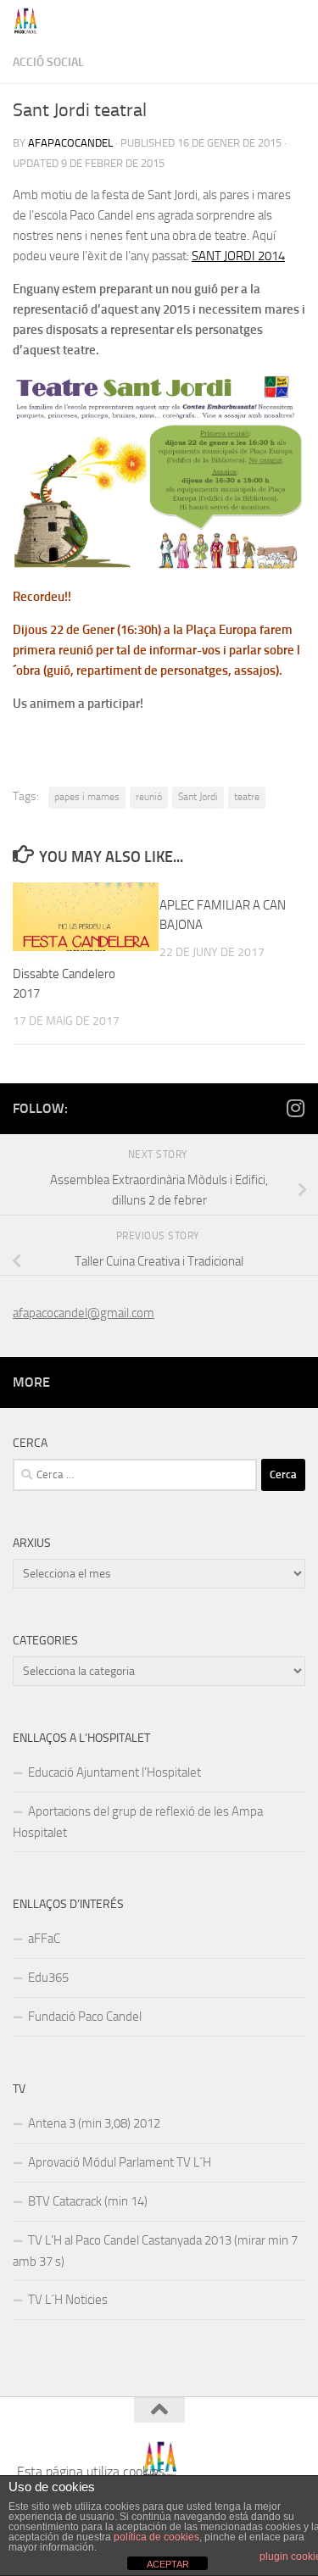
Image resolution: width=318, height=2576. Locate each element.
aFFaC (44, 1939)
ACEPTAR (168, 2564)
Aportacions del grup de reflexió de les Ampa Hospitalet (138, 1822)
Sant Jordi (198, 797)
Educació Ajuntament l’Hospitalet (114, 1772)
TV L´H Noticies (68, 2300)
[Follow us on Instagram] (295, 1108)
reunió (149, 797)
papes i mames (87, 797)
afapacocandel (70, 143)
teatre (247, 797)
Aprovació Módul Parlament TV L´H (120, 2162)
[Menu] (297, 21)
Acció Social (48, 62)
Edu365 (48, 1978)
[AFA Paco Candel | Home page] (30, 21)
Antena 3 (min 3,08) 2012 (94, 2123)
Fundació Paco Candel (85, 2017)
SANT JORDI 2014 (238, 256)
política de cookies (156, 2537)
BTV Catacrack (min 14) (88, 2201)
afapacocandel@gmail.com (84, 1313)
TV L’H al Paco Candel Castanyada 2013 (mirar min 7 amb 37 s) (155, 2251)
